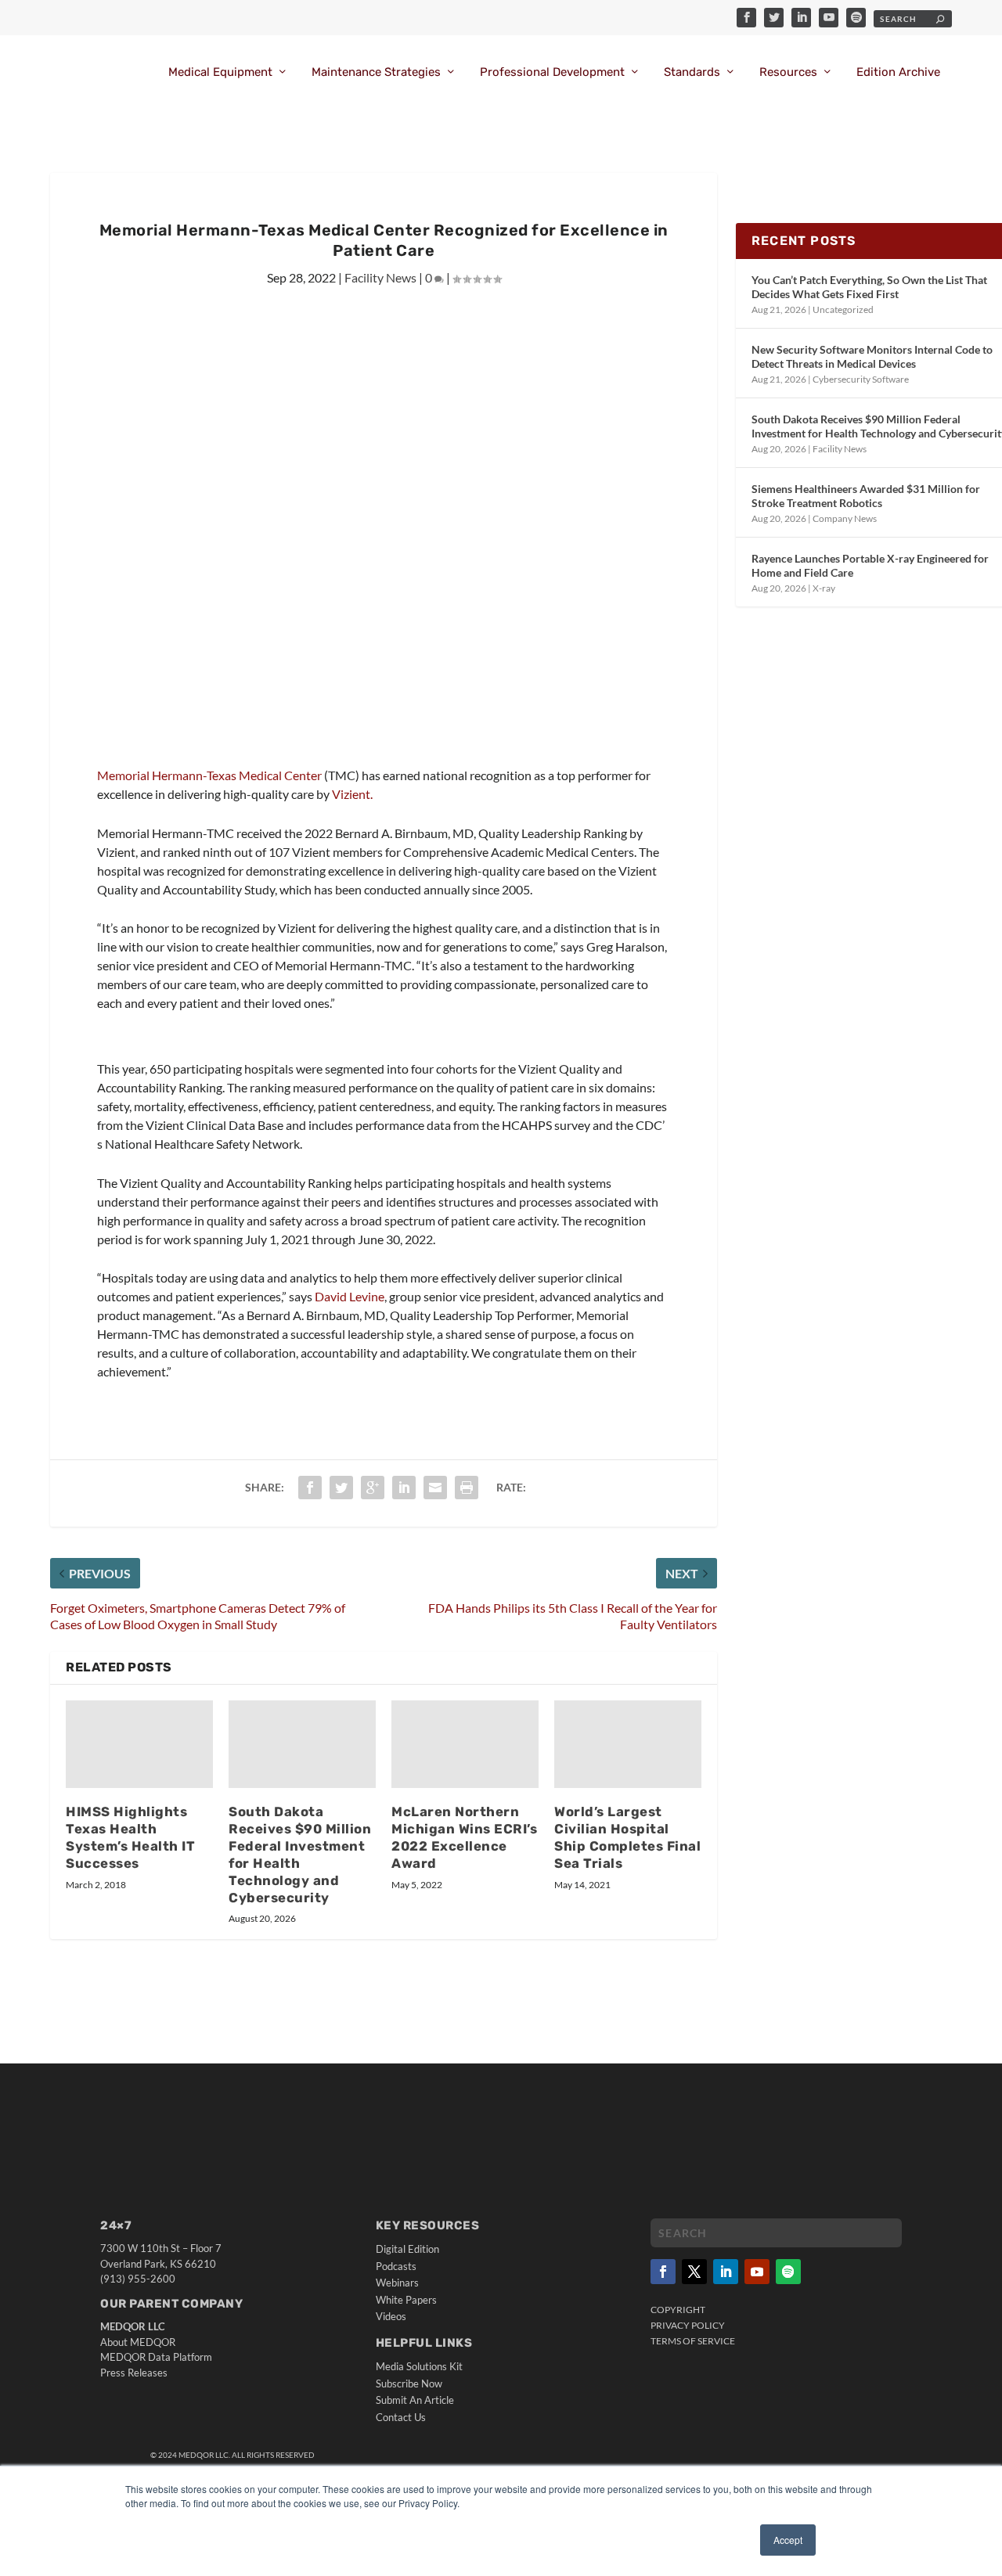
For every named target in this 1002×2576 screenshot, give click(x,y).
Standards (692, 72)
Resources (788, 72)
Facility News (380, 277)
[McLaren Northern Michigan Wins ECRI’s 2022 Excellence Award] (465, 1745)
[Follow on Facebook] (663, 2272)
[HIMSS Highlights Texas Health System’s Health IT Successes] (139, 1745)
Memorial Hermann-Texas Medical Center (209, 775)
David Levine (350, 1296)
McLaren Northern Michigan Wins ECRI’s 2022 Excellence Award (464, 1837)
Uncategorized (843, 309)
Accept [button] (788, 2540)
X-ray (824, 588)
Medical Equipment (220, 72)
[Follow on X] (694, 2272)
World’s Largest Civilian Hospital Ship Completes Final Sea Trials (627, 1837)
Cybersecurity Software (861, 379)
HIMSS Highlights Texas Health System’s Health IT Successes (130, 1837)
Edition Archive (898, 72)
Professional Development (552, 72)
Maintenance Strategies (376, 72)
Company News (845, 518)
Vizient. (352, 794)
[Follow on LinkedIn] (726, 2272)
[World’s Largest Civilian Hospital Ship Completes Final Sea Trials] (628, 1745)
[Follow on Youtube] (757, 2272)
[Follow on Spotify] (788, 2272)
